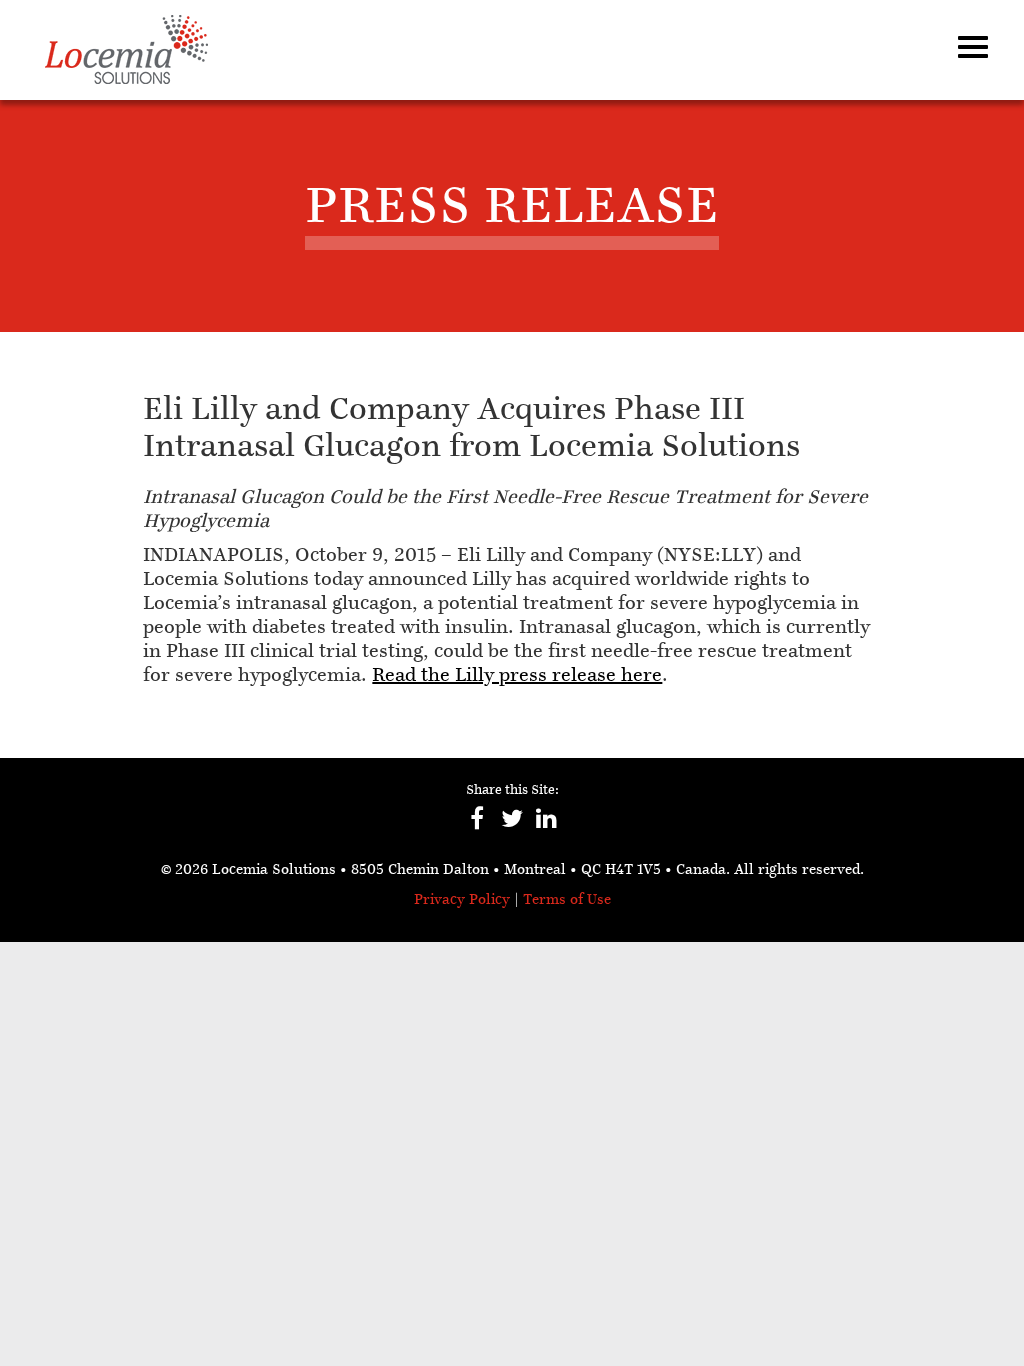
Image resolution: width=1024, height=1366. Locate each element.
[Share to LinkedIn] (547, 828)
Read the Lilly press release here (517, 676)
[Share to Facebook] (477, 828)
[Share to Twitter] (512, 828)
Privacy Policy (462, 900)
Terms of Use (567, 900)
